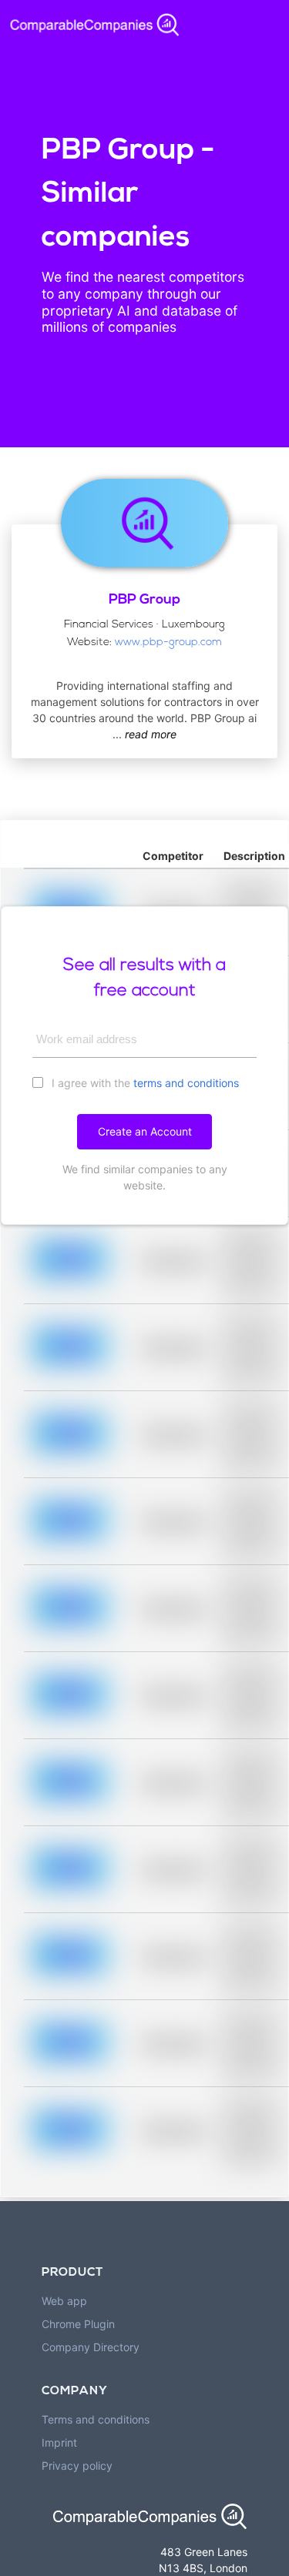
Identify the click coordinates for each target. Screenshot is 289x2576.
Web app (64, 2301)
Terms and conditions (96, 2419)
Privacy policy (77, 2466)
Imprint (59, 2442)
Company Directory (91, 2347)
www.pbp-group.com (168, 642)
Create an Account (145, 1131)
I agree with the (144, 1083)
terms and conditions (186, 1083)
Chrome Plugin (78, 2324)
